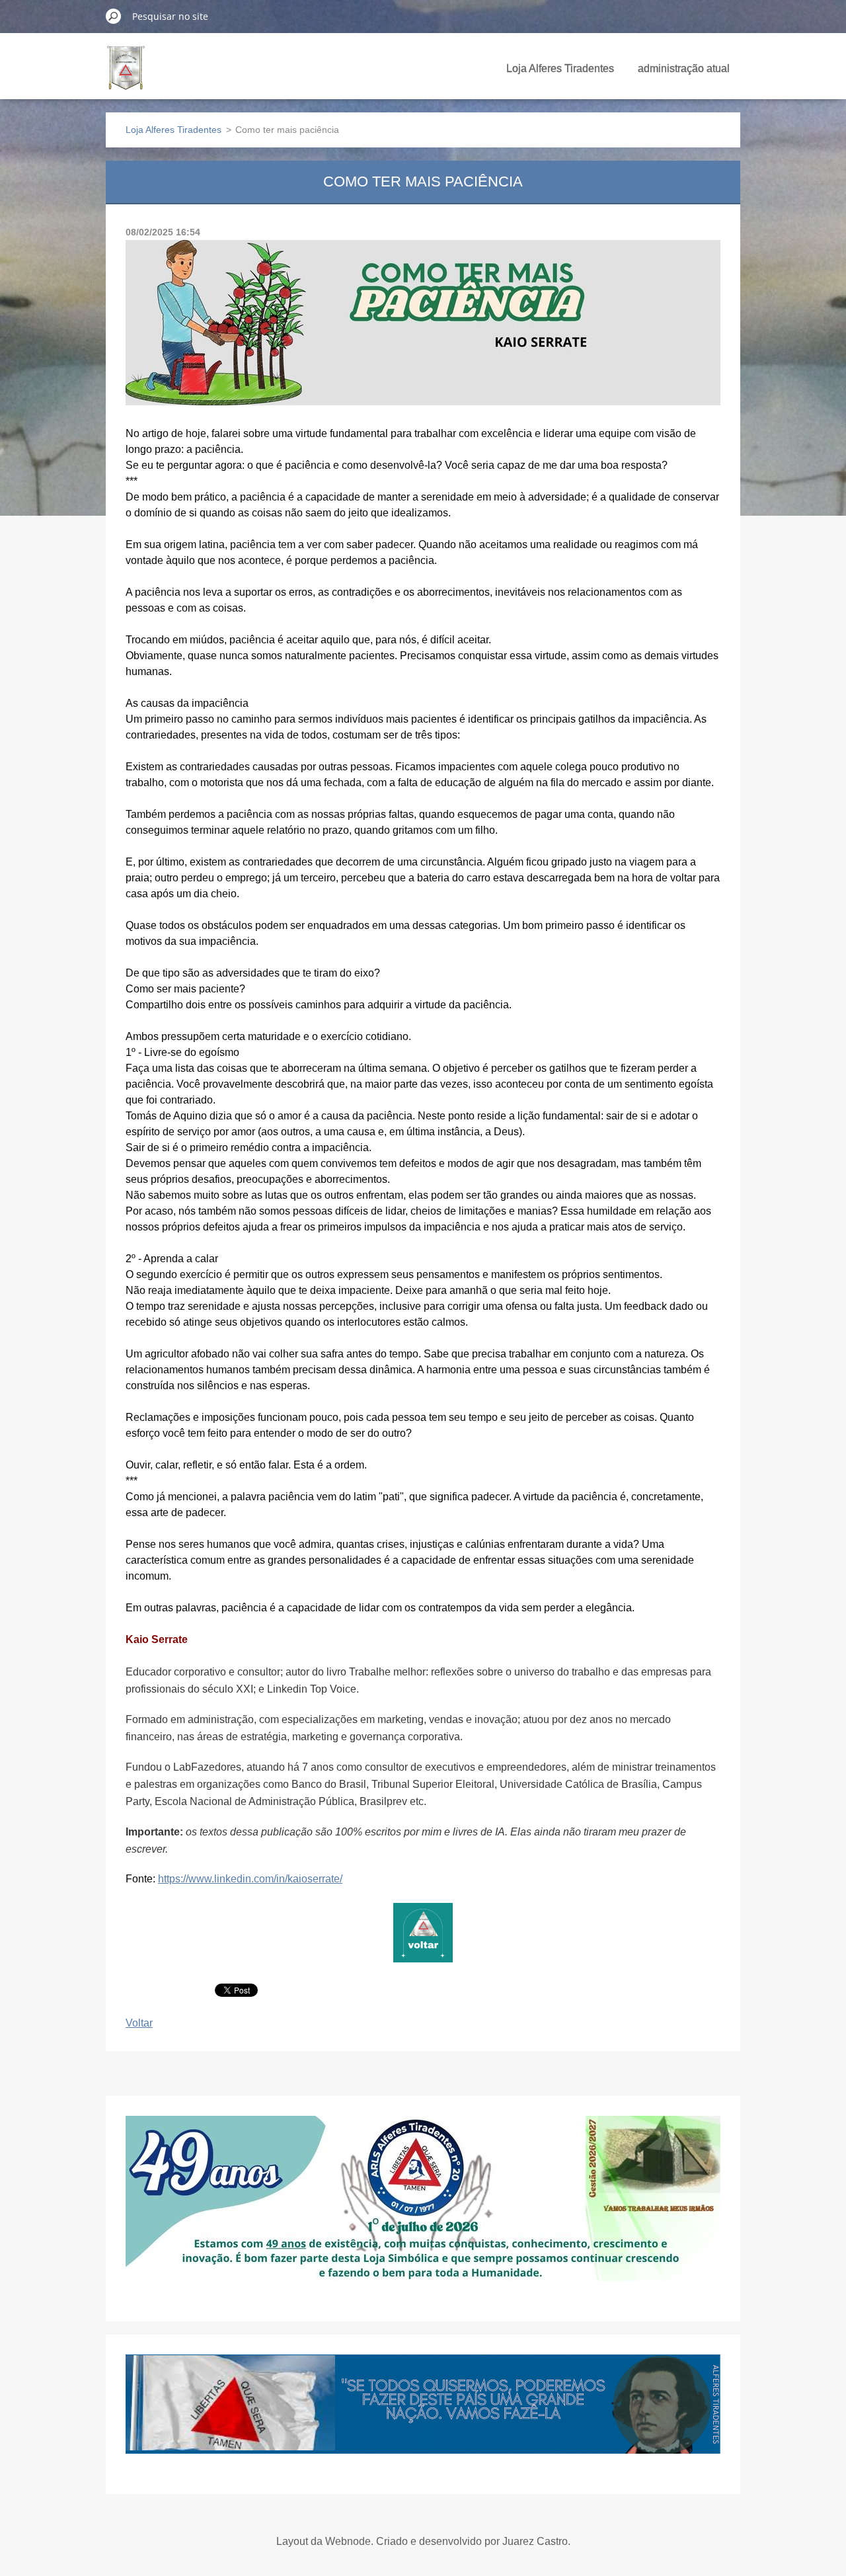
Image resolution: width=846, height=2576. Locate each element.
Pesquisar (114, 16)
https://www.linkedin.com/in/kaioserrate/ (250, 1879)
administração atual (684, 68)
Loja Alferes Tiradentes (560, 68)
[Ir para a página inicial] (126, 75)
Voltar (139, 2023)
